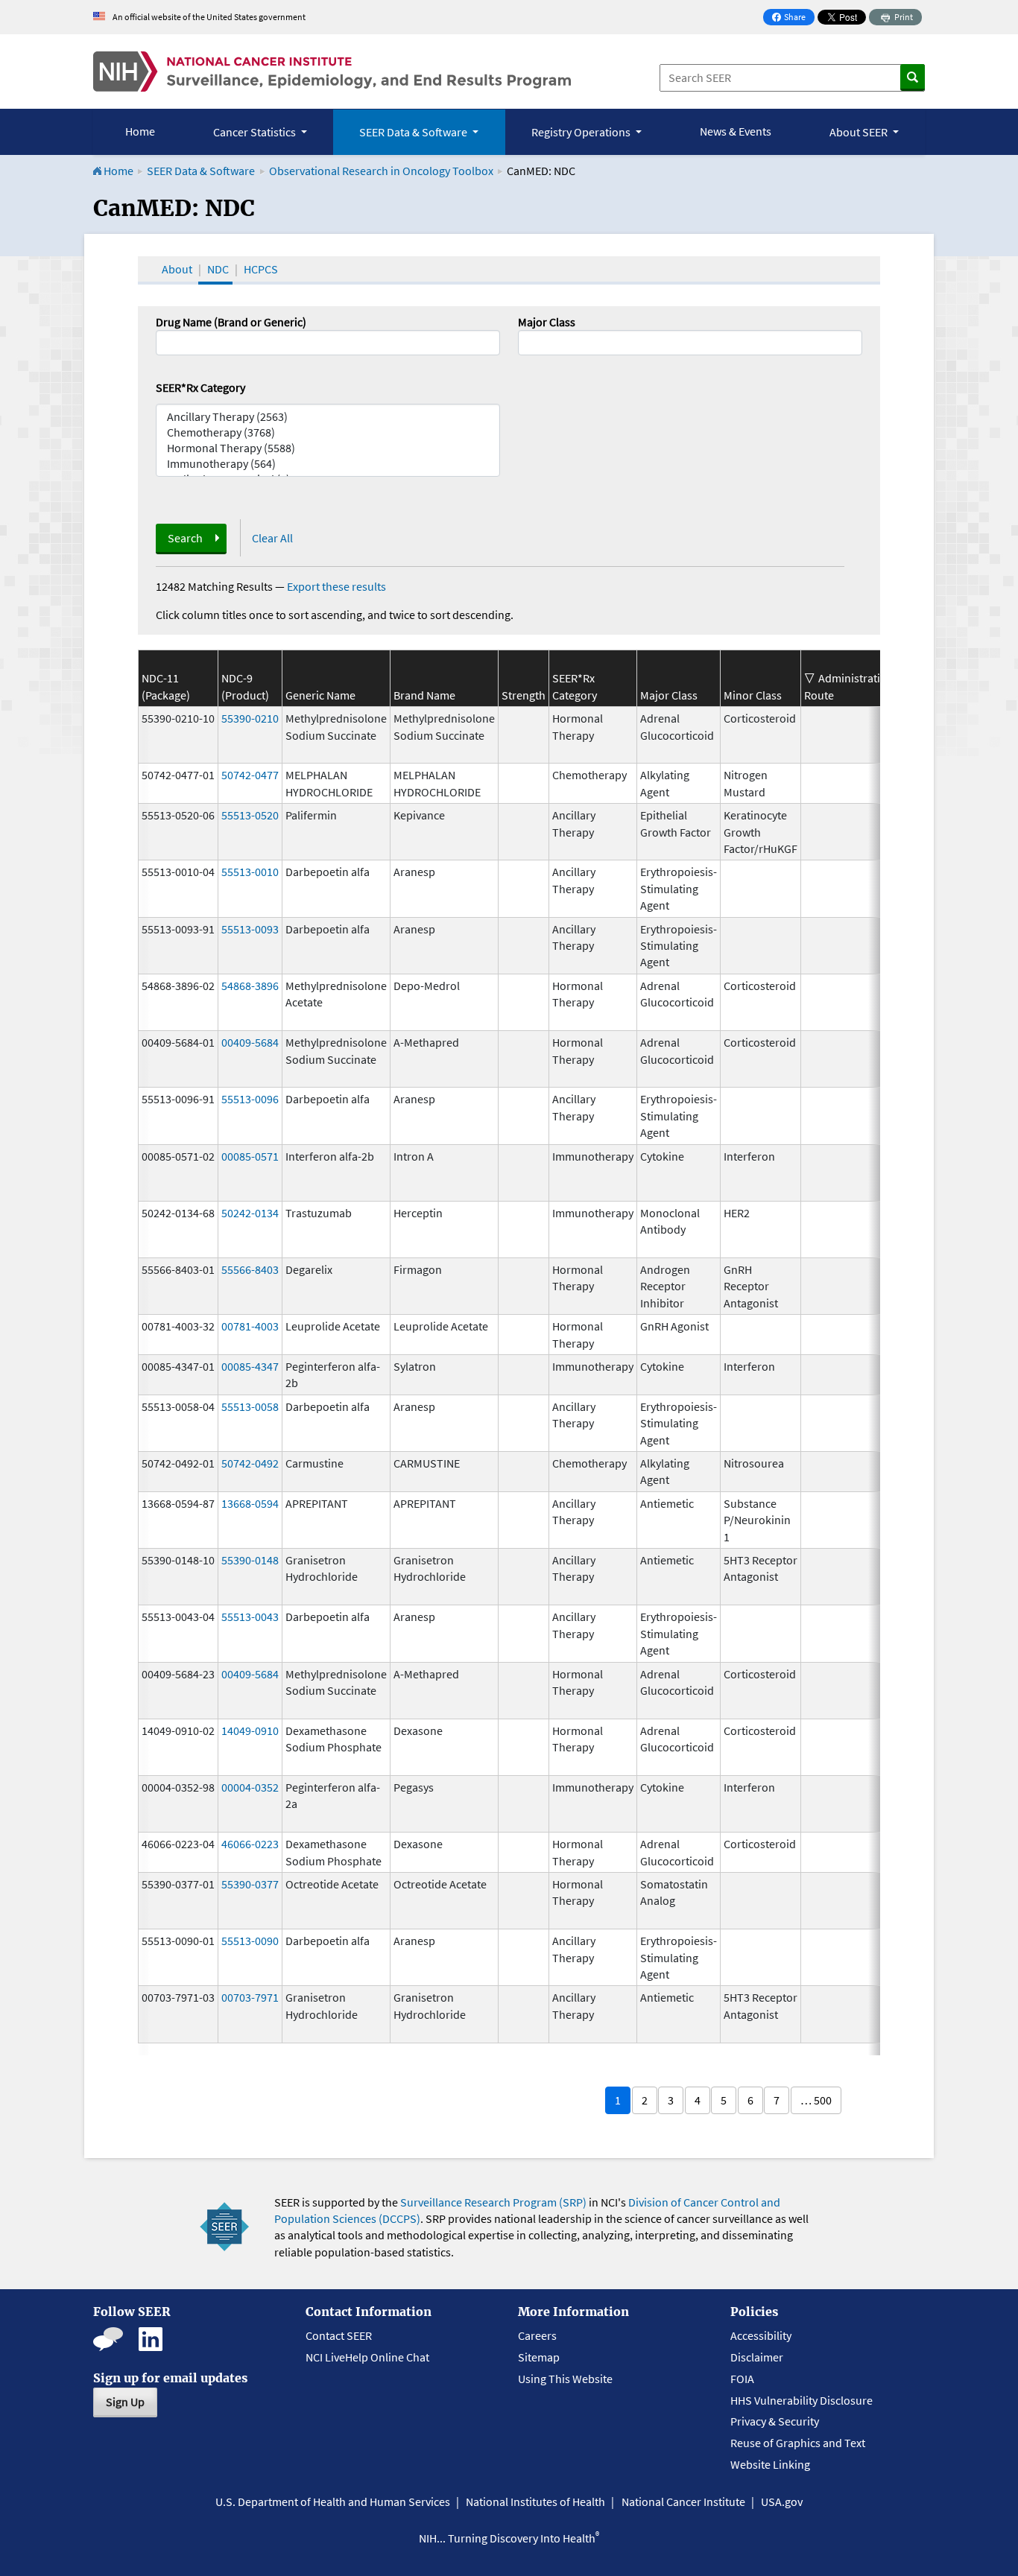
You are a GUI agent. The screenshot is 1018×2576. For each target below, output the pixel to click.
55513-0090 (250, 1941)
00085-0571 (250, 1156)
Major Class (547, 322)
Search (185, 538)
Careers (537, 2335)
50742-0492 (250, 1463)
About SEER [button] (860, 132)
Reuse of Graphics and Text (798, 2443)
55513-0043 (250, 1617)
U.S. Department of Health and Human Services (333, 2502)
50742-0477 (250, 775)
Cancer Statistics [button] (256, 132)
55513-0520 (250, 815)
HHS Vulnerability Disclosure (802, 2400)
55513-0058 (250, 1406)
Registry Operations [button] (582, 132)
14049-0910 (250, 1730)
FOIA (742, 2379)
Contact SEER (339, 2335)
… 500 (816, 2100)
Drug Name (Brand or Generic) (231, 322)
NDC (218, 269)
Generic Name (320, 695)
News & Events (736, 131)
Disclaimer (757, 2357)
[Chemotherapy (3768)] (328, 432)
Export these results (336, 586)
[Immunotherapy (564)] (328, 464)
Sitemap (539, 2357)
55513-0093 (250, 929)
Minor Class (753, 695)
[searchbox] (527, 341)
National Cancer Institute (683, 2502)
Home (140, 131)
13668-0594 (250, 1503)
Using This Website (565, 2379)
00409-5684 (250, 1042)
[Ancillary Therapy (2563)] (328, 417)
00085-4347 (250, 1366)
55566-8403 (250, 1269)
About (177, 269)
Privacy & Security (775, 2421)
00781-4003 (250, 1326)
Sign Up (125, 2402)
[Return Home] (332, 72)
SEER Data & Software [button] (414, 132)
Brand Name (424, 695)
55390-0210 (250, 718)
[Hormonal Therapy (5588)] (328, 448)
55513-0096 (250, 1099)
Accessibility (761, 2335)
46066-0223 (250, 1844)
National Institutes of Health (535, 2502)
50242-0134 (250, 1213)
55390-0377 (250, 1884)
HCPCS (261, 269)
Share (793, 18)
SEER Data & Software (201, 171)
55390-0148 (250, 1560)
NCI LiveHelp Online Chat (367, 2357)
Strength (524, 695)
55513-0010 (250, 872)
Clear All (272, 538)
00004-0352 (250, 1787)
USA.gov (782, 2502)
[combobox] (690, 343)
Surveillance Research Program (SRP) (493, 2202)
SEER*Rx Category (200, 387)
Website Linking (770, 2464)
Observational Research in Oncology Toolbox (381, 171)
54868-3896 (250, 986)
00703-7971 (250, 1997)
